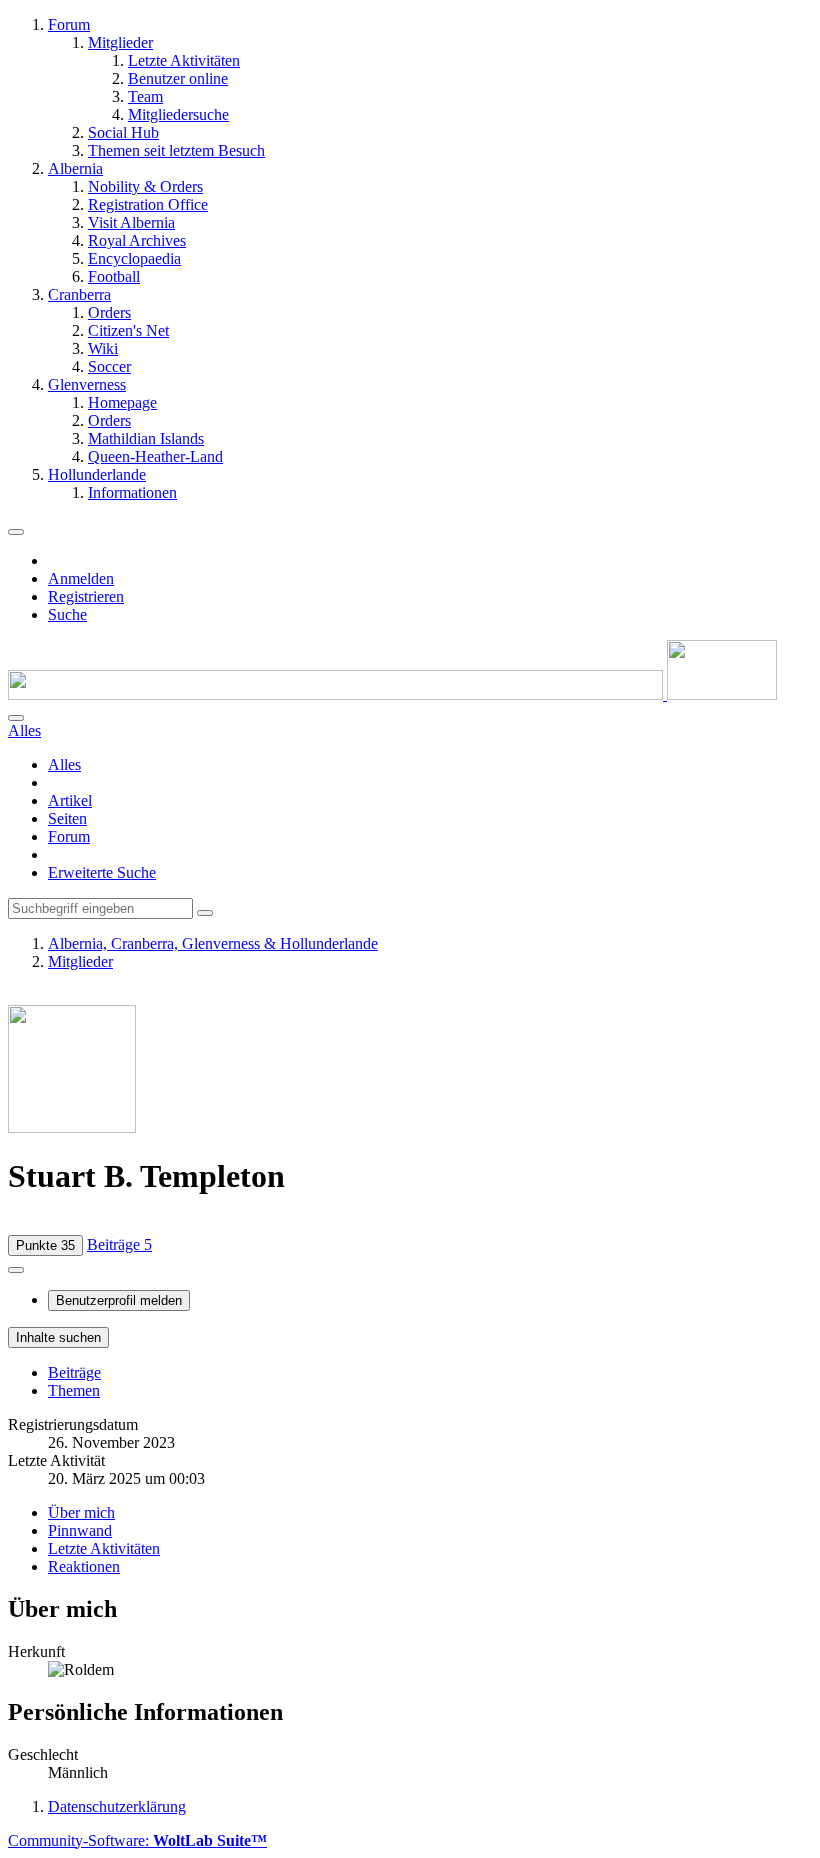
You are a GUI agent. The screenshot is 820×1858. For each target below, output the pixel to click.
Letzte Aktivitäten (104, 1548)
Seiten (67, 818)
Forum (69, 836)
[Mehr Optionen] (16, 1270)
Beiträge (74, 1372)
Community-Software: (137, 1840)
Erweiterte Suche (102, 872)
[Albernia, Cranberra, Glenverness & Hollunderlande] (392, 694)
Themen (74, 1390)
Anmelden (81, 578)
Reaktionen (84, 1566)
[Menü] (16, 532)
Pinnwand (80, 1530)
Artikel (70, 800)
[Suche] (16, 718)
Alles (64, 764)
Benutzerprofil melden (119, 1300)
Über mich (81, 1512)
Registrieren (86, 596)
